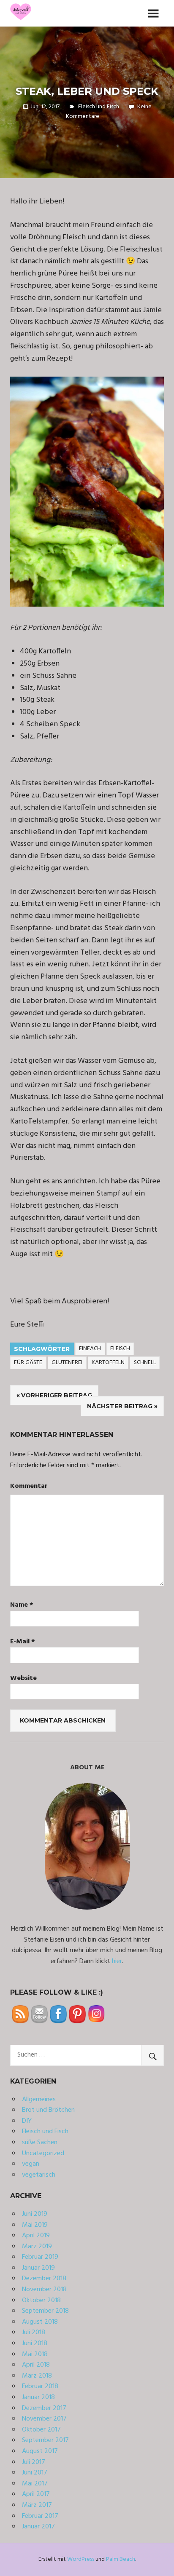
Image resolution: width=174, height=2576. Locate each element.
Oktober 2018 (41, 2300)
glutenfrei (67, 1363)
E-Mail (23, 1642)
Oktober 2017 (41, 2430)
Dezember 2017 (44, 2408)
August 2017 (40, 2451)
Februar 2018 (40, 2386)
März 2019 (37, 2247)
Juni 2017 (35, 2473)
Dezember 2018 (44, 2279)
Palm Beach (121, 2559)
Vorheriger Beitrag (57, 1395)
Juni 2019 (35, 2214)
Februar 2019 (40, 2257)
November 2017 (44, 2419)
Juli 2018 (34, 2333)
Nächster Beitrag (120, 1406)
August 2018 (40, 2322)
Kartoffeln (108, 1363)
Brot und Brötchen (48, 2110)
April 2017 (36, 2494)
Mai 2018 (35, 2354)
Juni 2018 (35, 2343)
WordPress (81, 2559)
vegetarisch (39, 2175)
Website (23, 1679)
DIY (27, 2121)
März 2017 (37, 2505)
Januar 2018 (38, 2397)
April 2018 (36, 2365)
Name (22, 1605)
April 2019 (36, 2236)
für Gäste (28, 1363)
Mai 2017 (35, 2484)
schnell (145, 1363)
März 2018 (37, 2376)
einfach (90, 1349)
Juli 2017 (34, 2462)
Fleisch (120, 1349)
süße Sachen (40, 2143)
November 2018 (44, 2290)
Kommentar (29, 1486)
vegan (31, 2164)
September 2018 (45, 2311)
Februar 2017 (40, 2516)
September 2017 (45, 2440)
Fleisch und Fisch (99, 107)
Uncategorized (43, 2153)
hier (117, 1961)
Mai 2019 (35, 2225)
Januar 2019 (38, 2268)
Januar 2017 (38, 2527)
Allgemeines (39, 2100)
